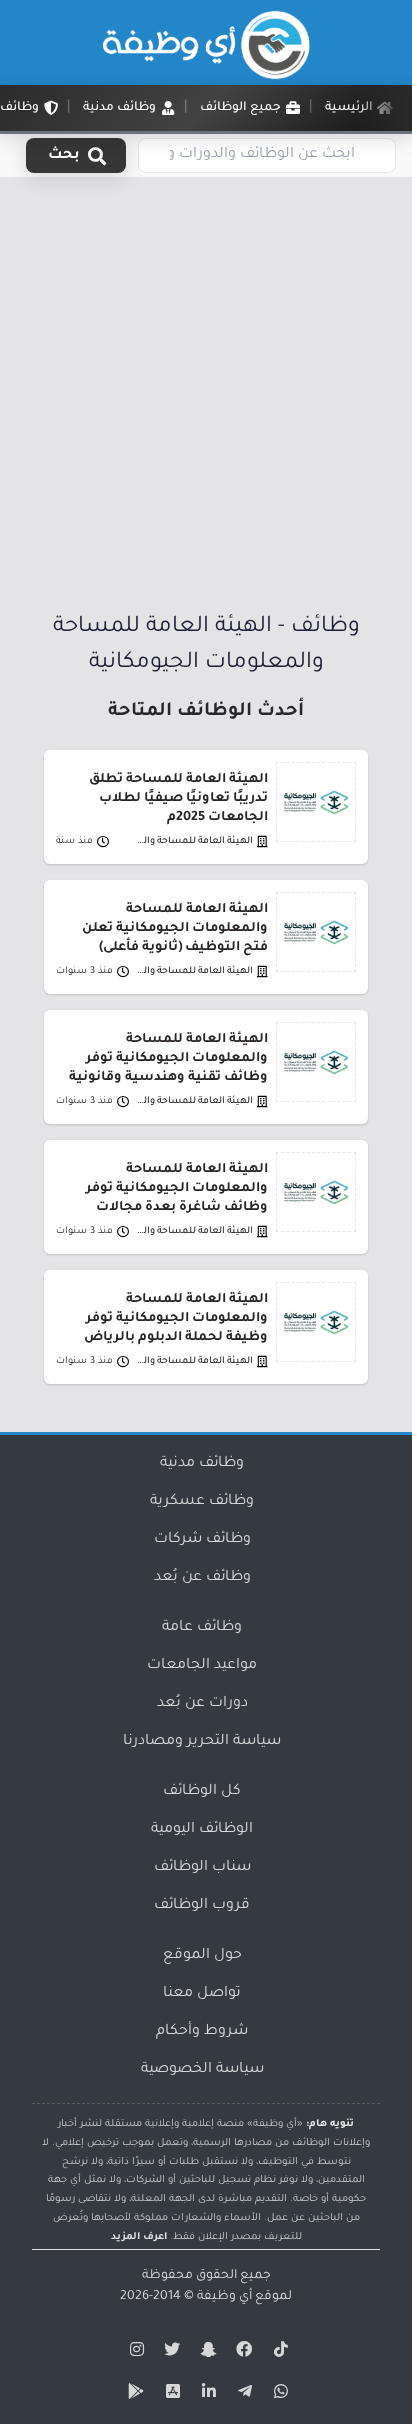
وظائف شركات (202, 1540)
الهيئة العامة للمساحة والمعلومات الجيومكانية (191, 841)
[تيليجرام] (242, 2395)
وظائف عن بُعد (202, 1578)
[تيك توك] (278, 2353)
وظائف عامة (202, 1628)
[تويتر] (170, 2353)
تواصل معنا (202, 1994)
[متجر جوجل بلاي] (134, 2395)
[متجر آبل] (170, 2395)
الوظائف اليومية (202, 1830)
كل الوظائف (202, 1792)
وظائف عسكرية (202, 1502)
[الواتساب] (278, 2395)
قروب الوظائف (202, 1906)
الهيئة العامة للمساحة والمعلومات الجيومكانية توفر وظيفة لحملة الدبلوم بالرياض (176, 1319)
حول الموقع (202, 1956)
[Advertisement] (206, 396)
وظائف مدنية (202, 1464)
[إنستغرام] (134, 2353)
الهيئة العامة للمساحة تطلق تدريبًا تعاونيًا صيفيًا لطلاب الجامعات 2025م (178, 799)
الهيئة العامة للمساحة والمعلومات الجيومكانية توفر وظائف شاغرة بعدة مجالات (177, 1189)
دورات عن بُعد (202, 1704)
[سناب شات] (206, 2353)
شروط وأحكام (202, 2032)
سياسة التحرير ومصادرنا (202, 1742)
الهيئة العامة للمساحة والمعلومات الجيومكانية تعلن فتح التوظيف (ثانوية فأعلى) (175, 929)
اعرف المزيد (139, 2237)
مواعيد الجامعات (202, 1666)
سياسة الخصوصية (202, 2070)
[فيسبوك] (242, 2353)
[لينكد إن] (206, 2395)
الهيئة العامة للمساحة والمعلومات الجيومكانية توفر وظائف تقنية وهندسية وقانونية (168, 1059)
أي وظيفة (224, 2297)
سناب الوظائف (202, 1868)
